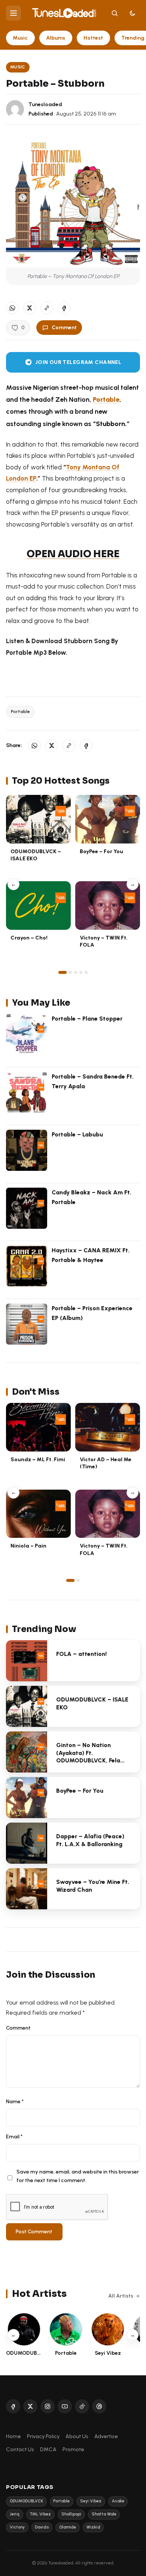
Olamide (68, 2527)
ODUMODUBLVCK (26, 2501)
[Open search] (115, 13)
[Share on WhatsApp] (12, 308)
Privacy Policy (43, 2436)
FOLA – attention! (81, 1654)
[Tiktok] (82, 2406)
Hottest (93, 38)
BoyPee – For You (101, 851)
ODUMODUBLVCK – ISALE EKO (36, 855)
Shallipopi (71, 2514)
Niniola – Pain (28, 1546)
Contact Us (20, 2449)
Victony (17, 2527)
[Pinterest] (99, 2406)
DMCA (48, 2449)
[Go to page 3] (76, 972)
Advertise (106, 2436)
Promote (73, 2449)
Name (15, 2101)
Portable (20, 712)
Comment (64, 327)
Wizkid (93, 2527)
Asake (118, 2501)
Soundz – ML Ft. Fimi (38, 1459)
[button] (47, 308)
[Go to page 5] (86, 972)
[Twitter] (30, 2406)
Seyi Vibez (91, 2501)
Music (20, 38)
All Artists (121, 2296)
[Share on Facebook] (64, 308)
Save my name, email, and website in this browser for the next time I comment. (78, 2176)
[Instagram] (48, 2406)
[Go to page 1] (63, 972)
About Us (77, 2436)
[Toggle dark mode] (133, 13)
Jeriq (15, 2514)
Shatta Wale (104, 2514)
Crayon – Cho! (29, 938)
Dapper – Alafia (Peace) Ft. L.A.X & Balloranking (90, 1840)
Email (14, 2137)
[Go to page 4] (81, 972)
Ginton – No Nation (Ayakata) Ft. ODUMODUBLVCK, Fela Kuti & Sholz (88, 1757)
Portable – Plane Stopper (87, 1019)
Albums (56, 38)
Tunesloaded (45, 104)
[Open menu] (13, 13)
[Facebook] (13, 2406)
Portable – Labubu (77, 1134)
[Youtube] (65, 2406)
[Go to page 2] (70, 972)
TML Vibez (40, 2514)
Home (13, 2436)
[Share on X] (30, 308)
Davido (42, 2527)
